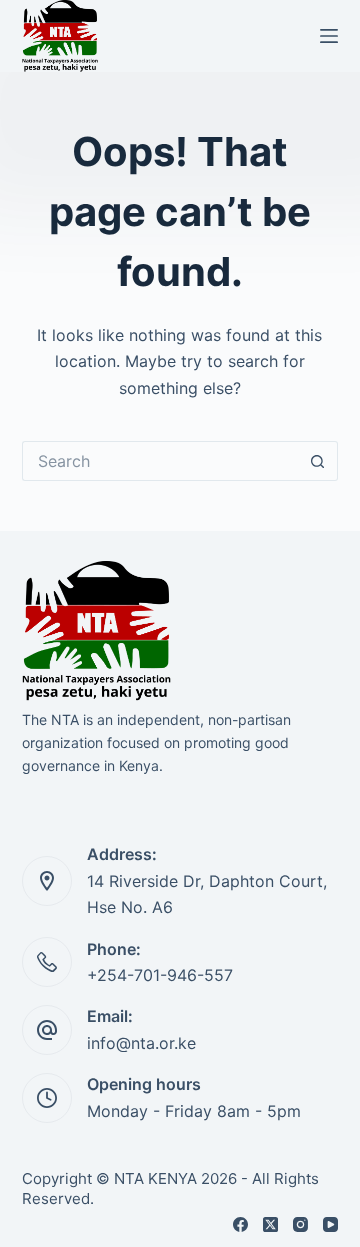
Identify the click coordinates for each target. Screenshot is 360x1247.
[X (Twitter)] (270, 1224)
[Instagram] (300, 1224)
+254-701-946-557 (160, 975)
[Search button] (318, 461)
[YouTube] (330, 1224)
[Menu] (329, 36)
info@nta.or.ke (141, 1043)
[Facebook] (240, 1224)
